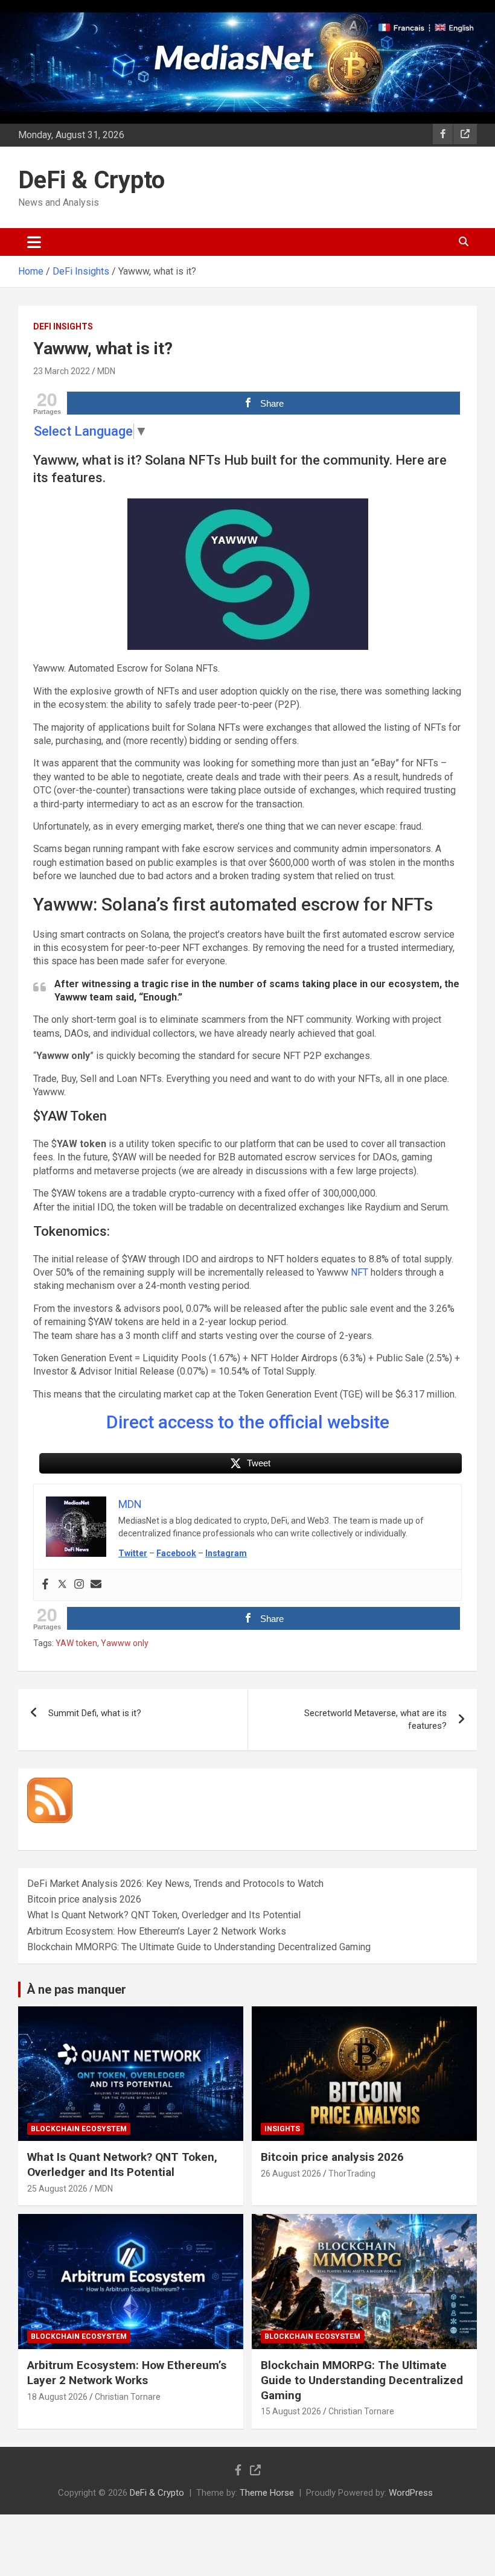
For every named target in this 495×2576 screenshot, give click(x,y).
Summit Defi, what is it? (95, 1713)
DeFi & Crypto (91, 180)
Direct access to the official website (248, 1422)
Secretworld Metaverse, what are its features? (375, 1719)
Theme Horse (267, 2493)
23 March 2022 (62, 371)
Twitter (133, 1553)
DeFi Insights (63, 326)
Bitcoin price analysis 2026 (84, 1899)
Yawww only (125, 1643)
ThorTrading (352, 2174)
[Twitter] (62, 1585)
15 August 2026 (291, 2411)
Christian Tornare (128, 2397)
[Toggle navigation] (34, 242)
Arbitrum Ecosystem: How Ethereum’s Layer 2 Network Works (157, 1931)
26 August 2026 (291, 2174)
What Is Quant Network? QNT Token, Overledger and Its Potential (164, 1915)
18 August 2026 (57, 2397)
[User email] (96, 1585)
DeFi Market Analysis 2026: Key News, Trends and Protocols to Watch (175, 1884)
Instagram (226, 1553)
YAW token (76, 1643)
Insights (282, 2129)
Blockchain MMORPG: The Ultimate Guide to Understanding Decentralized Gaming (199, 1947)
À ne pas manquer (76, 1989)
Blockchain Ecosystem (79, 2129)
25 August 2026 (57, 2189)
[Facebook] (45, 1585)
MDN (106, 371)
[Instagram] (79, 1585)
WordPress (411, 2493)
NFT (359, 1272)
